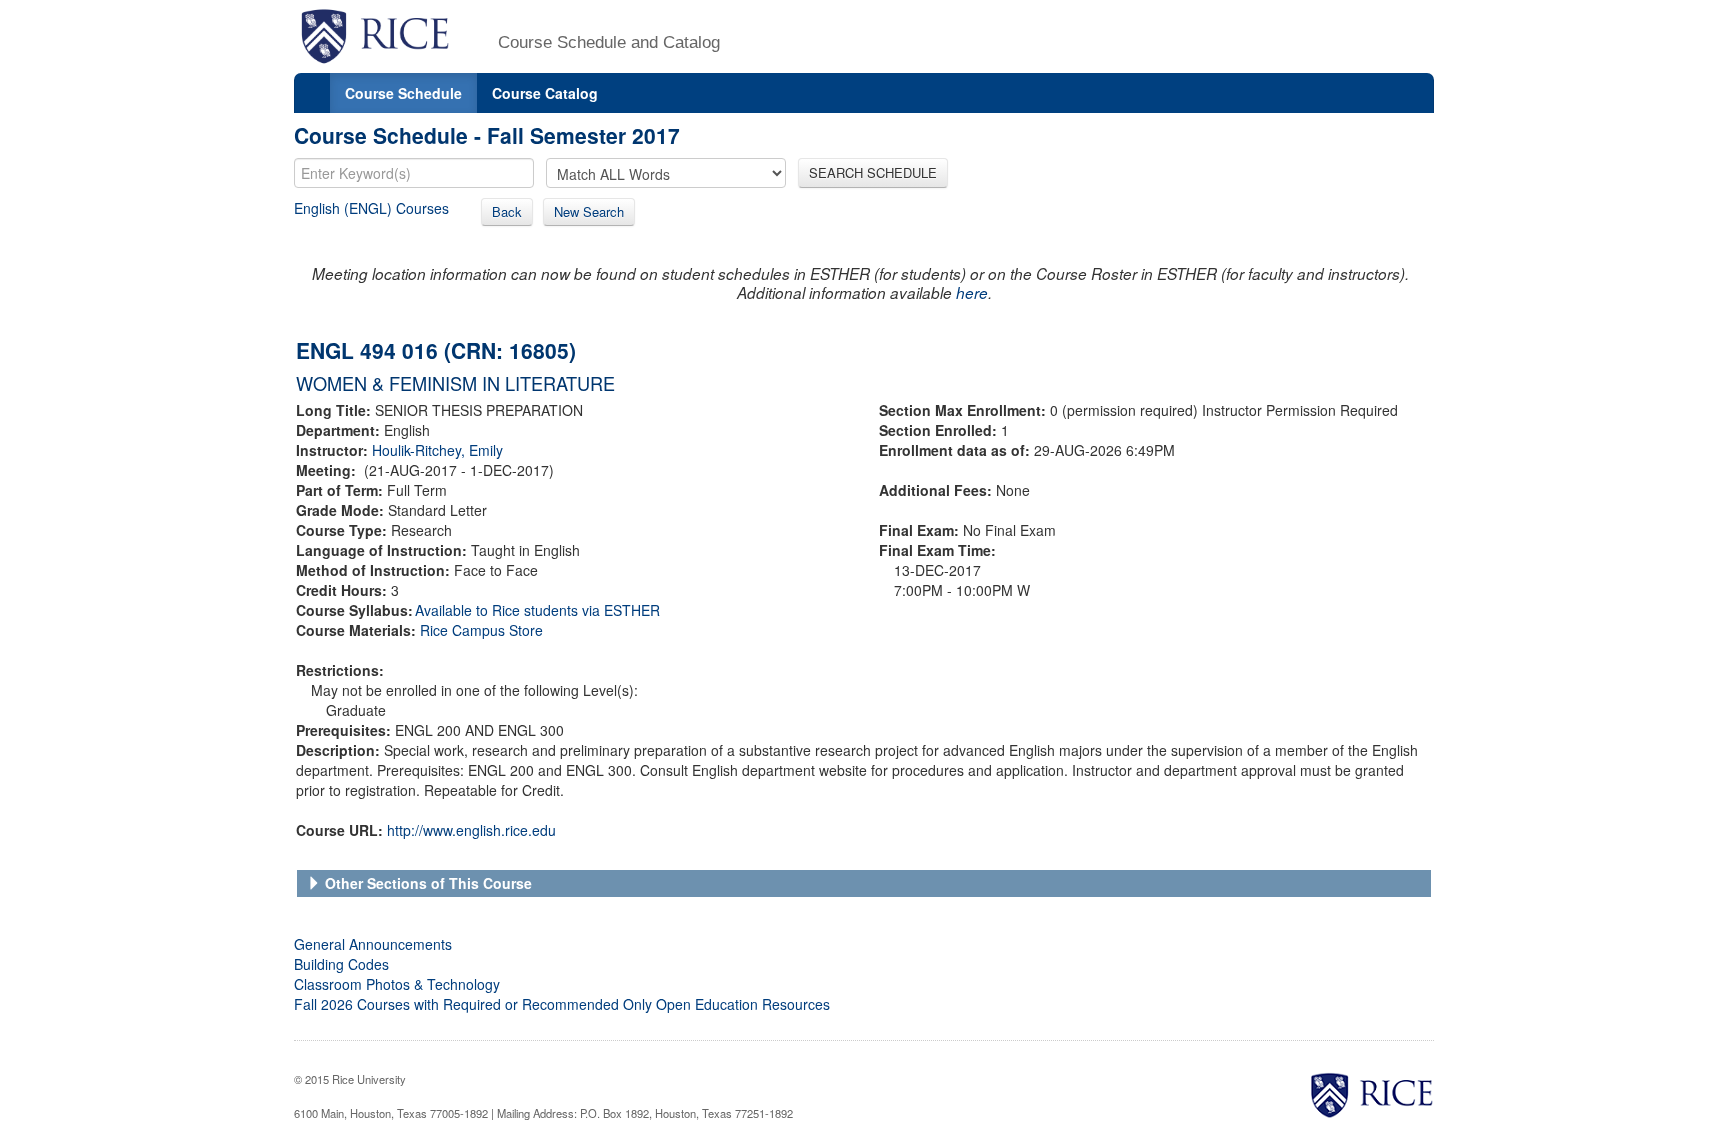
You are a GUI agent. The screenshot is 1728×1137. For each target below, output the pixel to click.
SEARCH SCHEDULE (873, 172)
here (972, 292)
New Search (589, 211)
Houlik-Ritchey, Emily (437, 450)
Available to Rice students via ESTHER (537, 610)
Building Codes (341, 964)
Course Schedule (403, 93)
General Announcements (373, 944)
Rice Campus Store (481, 630)
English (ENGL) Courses (371, 208)
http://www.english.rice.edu (471, 830)
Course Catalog (545, 93)
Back (507, 211)
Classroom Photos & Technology (397, 984)
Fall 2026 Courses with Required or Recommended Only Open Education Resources (562, 1004)
